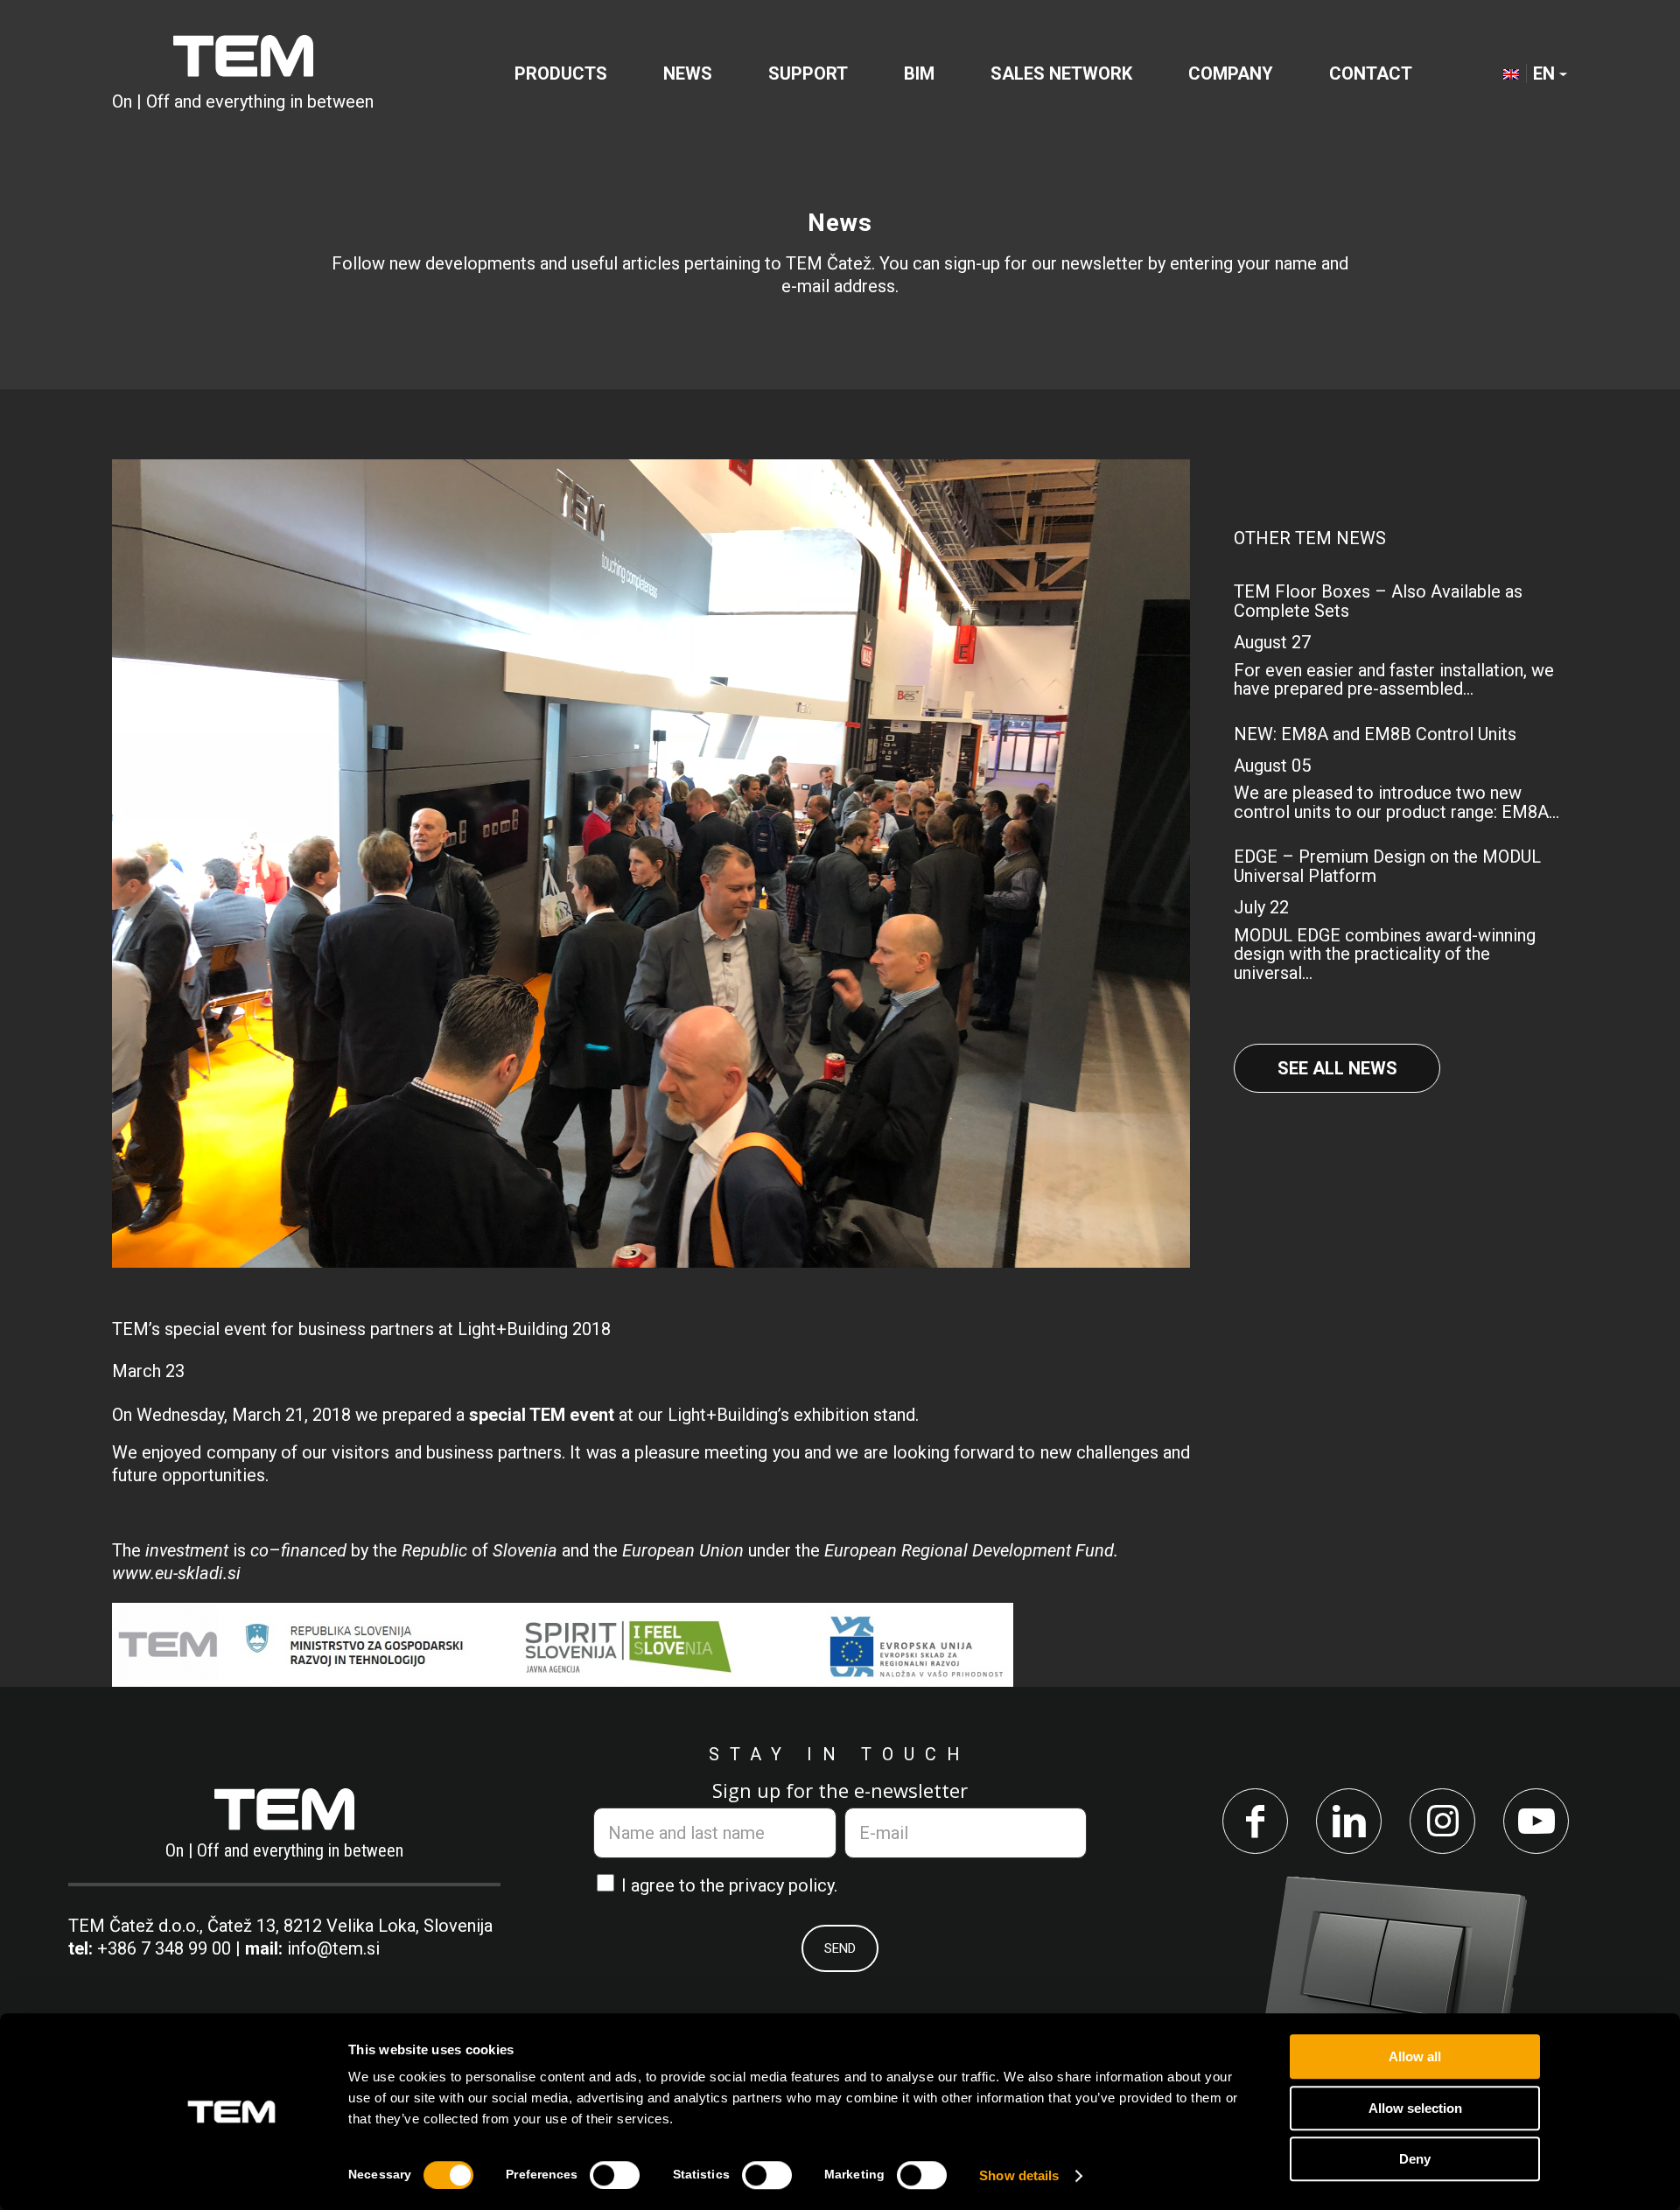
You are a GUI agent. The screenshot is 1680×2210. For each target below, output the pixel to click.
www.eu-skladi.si (176, 1573)
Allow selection (1415, 2108)
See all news (1337, 1068)
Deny (1415, 2159)
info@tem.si (333, 1948)
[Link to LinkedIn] (1349, 1821)
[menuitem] (561, 73)
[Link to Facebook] (1255, 1821)
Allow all (1415, 2056)
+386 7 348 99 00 (164, 1948)
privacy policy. (783, 1885)
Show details (1019, 2175)
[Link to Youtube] (1536, 1821)
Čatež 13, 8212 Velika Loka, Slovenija (350, 1926)
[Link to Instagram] (1442, 1821)
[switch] (615, 2175)
